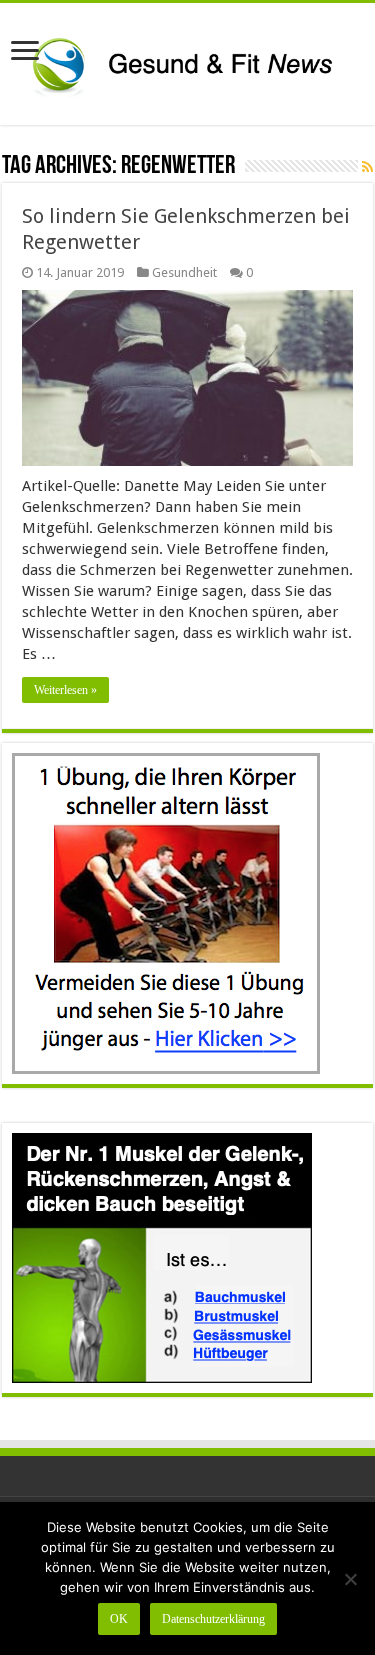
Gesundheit (184, 272)
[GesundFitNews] (187, 60)
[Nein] (350, 1579)
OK (119, 1619)
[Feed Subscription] (367, 167)
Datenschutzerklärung (213, 1619)
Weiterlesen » (65, 690)
